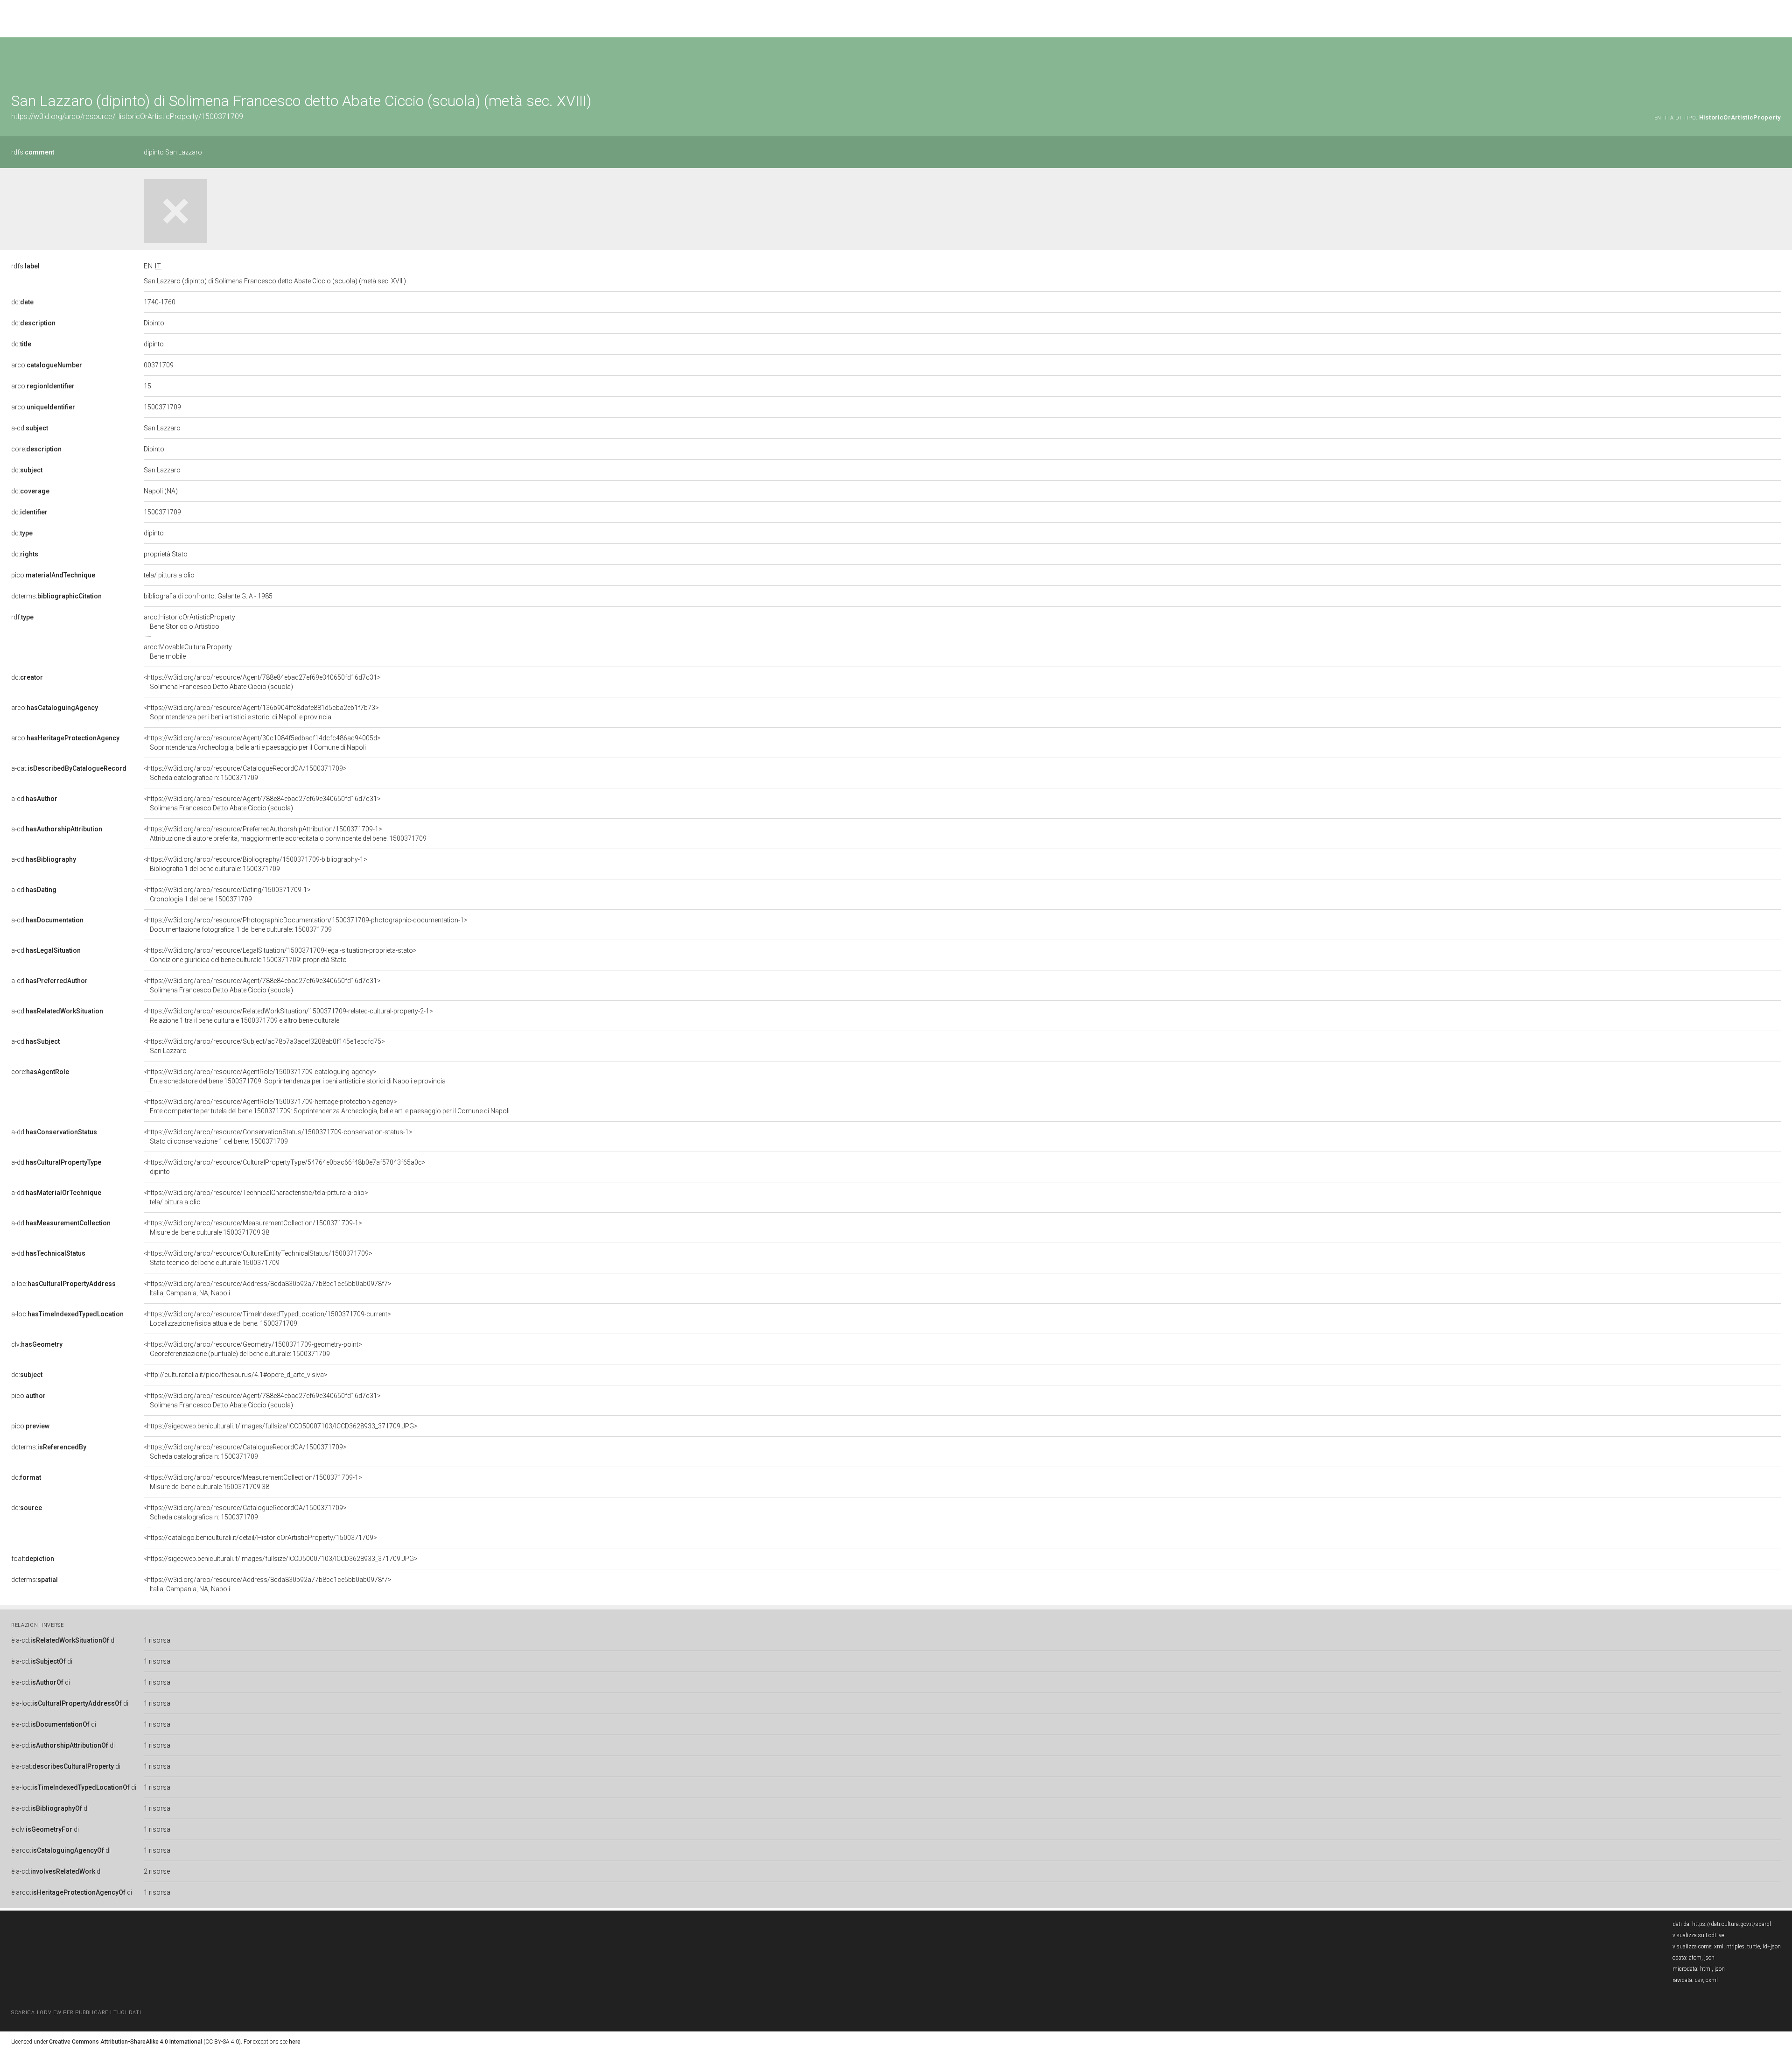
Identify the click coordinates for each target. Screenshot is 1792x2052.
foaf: (33, 1559)
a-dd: (54, 1132)
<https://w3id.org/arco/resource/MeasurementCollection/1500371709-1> (253, 1228)
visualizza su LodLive (1698, 1935)
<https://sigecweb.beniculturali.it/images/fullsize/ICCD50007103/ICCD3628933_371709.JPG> (281, 1426)
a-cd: (30, 428)
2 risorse (157, 1871)
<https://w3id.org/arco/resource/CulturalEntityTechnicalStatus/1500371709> (258, 1258)
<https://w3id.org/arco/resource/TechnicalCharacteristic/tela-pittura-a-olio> (256, 1197)
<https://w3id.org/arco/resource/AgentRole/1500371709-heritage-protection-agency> (327, 1106)
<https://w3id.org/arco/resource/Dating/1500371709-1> (227, 894)
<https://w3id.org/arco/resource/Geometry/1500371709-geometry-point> (253, 1349)
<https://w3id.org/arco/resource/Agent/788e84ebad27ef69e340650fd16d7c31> (262, 682)
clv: (37, 1344)
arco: (47, 365)
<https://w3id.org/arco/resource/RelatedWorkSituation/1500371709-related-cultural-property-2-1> (288, 1016)
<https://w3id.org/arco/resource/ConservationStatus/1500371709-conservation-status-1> (278, 1137)
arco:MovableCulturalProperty (188, 652)
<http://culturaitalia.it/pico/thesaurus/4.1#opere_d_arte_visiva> (236, 1375)
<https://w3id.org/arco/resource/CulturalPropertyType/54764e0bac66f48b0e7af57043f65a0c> (285, 1167)
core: (36, 449)
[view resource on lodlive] (1776, 60)
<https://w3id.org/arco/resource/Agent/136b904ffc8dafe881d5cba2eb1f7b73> (261, 712)
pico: (53, 575)
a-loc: (63, 1284)
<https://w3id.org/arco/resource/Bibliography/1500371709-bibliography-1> (255, 864)
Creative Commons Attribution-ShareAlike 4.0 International (126, 2042)
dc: (22, 302)
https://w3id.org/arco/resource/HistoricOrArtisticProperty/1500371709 (127, 116)
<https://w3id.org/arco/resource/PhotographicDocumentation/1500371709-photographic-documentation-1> (306, 925)
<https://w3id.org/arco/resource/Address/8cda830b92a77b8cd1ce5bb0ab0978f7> (268, 1288)
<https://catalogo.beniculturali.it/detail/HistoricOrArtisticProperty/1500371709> (260, 1538)
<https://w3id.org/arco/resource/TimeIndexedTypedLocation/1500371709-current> (267, 1319)
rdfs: (33, 152)
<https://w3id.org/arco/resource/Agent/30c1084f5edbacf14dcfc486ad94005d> (262, 743)
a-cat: (69, 768)
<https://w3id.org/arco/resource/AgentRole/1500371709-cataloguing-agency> (295, 1076)
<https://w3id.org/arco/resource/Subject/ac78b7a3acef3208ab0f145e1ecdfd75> (264, 1046)
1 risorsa (157, 1640)
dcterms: (56, 596)
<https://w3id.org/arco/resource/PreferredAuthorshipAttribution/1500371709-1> (285, 834)
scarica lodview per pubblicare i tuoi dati (76, 2013)
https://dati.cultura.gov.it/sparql (1732, 1924)
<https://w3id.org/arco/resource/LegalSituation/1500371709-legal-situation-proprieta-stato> (280, 955)
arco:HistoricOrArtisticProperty (189, 622)
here (295, 2042)
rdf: (22, 617)
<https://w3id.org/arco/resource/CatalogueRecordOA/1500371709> (245, 773)
